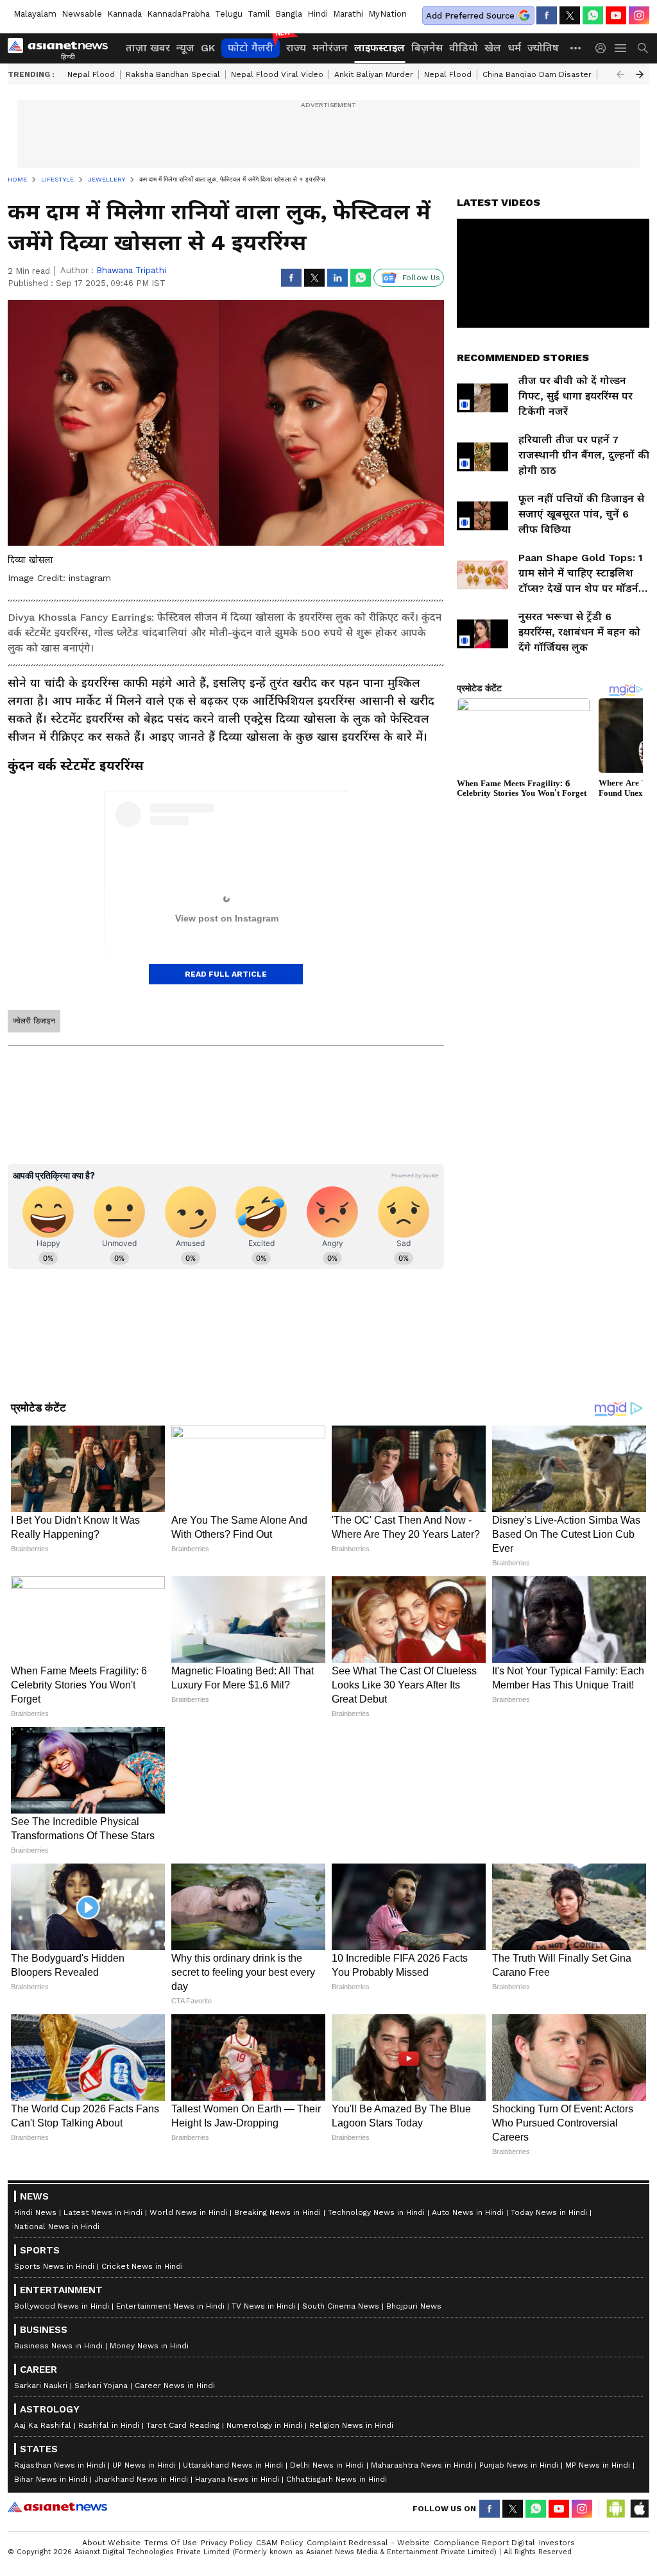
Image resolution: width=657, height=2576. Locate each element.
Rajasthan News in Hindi (60, 2465)
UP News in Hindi (144, 2465)
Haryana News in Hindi (237, 2479)
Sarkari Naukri (41, 2386)
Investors (557, 2543)
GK (208, 48)
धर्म (514, 48)
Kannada (124, 14)
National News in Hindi (57, 2227)
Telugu (229, 14)
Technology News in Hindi (376, 2212)
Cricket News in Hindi (142, 2266)
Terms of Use (171, 2543)
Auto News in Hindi (468, 2212)
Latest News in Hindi (103, 2212)
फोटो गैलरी (251, 48)
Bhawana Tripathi (131, 270)
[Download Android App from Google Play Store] (616, 2509)
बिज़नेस (427, 48)
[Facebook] (547, 15)
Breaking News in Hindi (277, 2212)
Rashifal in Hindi (109, 2425)
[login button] (604, 48)
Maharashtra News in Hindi (422, 2465)
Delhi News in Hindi (327, 2465)
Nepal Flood (91, 74)
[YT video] (616, 15)
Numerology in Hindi (264, 2425)
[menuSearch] (643, 48)
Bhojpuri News (414, 2306)
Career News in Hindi (175, 2386)
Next (640, 74)
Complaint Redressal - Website (368, 2543)
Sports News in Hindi (54, 2266)
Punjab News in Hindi (519, 2465)
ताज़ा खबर (148, 48)
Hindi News (35, 2212)
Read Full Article (226, 974)
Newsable (82, 14)
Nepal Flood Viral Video (277, 74)
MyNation (388, 14)
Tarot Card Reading (183, 2425)
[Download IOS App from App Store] (639, 2509)
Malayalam (35, 14)
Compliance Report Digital (484, 2543)
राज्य (296, 48)
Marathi (348, 14)
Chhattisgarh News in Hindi (337, 2479)
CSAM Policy (279, 2543)
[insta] (639, 15)
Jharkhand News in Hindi (141, 2479)
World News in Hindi (188, 2212)
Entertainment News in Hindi (170, 2306)
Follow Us (421, 278)
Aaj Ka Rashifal (43, 2425)
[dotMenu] (576, 48)
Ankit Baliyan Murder (374, 74)
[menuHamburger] (621, 48)
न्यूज (185, 48)
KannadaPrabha (178, 14)
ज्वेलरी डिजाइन (34, 1021)
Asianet (57, 2507)
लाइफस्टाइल (380, 48)
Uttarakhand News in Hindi (233, 2465)
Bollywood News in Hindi (62, 2306)
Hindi (318, 14)
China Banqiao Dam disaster (537, 74)
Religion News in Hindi (351, 2425)
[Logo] (62, 48)
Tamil (259, 14)
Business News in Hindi (58, 2346)
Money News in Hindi (149, 2346)
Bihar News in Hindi (51, 2479)
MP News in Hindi (598, 2465)
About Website (111, 2543)
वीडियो (464, 48)
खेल (493, 48)
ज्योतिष (543, 48)
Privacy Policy (226, 2543)
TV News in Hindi (263, 2306)
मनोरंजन (330, 48)
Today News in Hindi (549, 2212)
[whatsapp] (593, 15)
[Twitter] (570, 15)
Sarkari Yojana (101, 2386)
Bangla (289, 14)
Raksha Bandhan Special (173, 74)
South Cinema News (341, 2306)
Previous (620, 74)
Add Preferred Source (470, 16)
